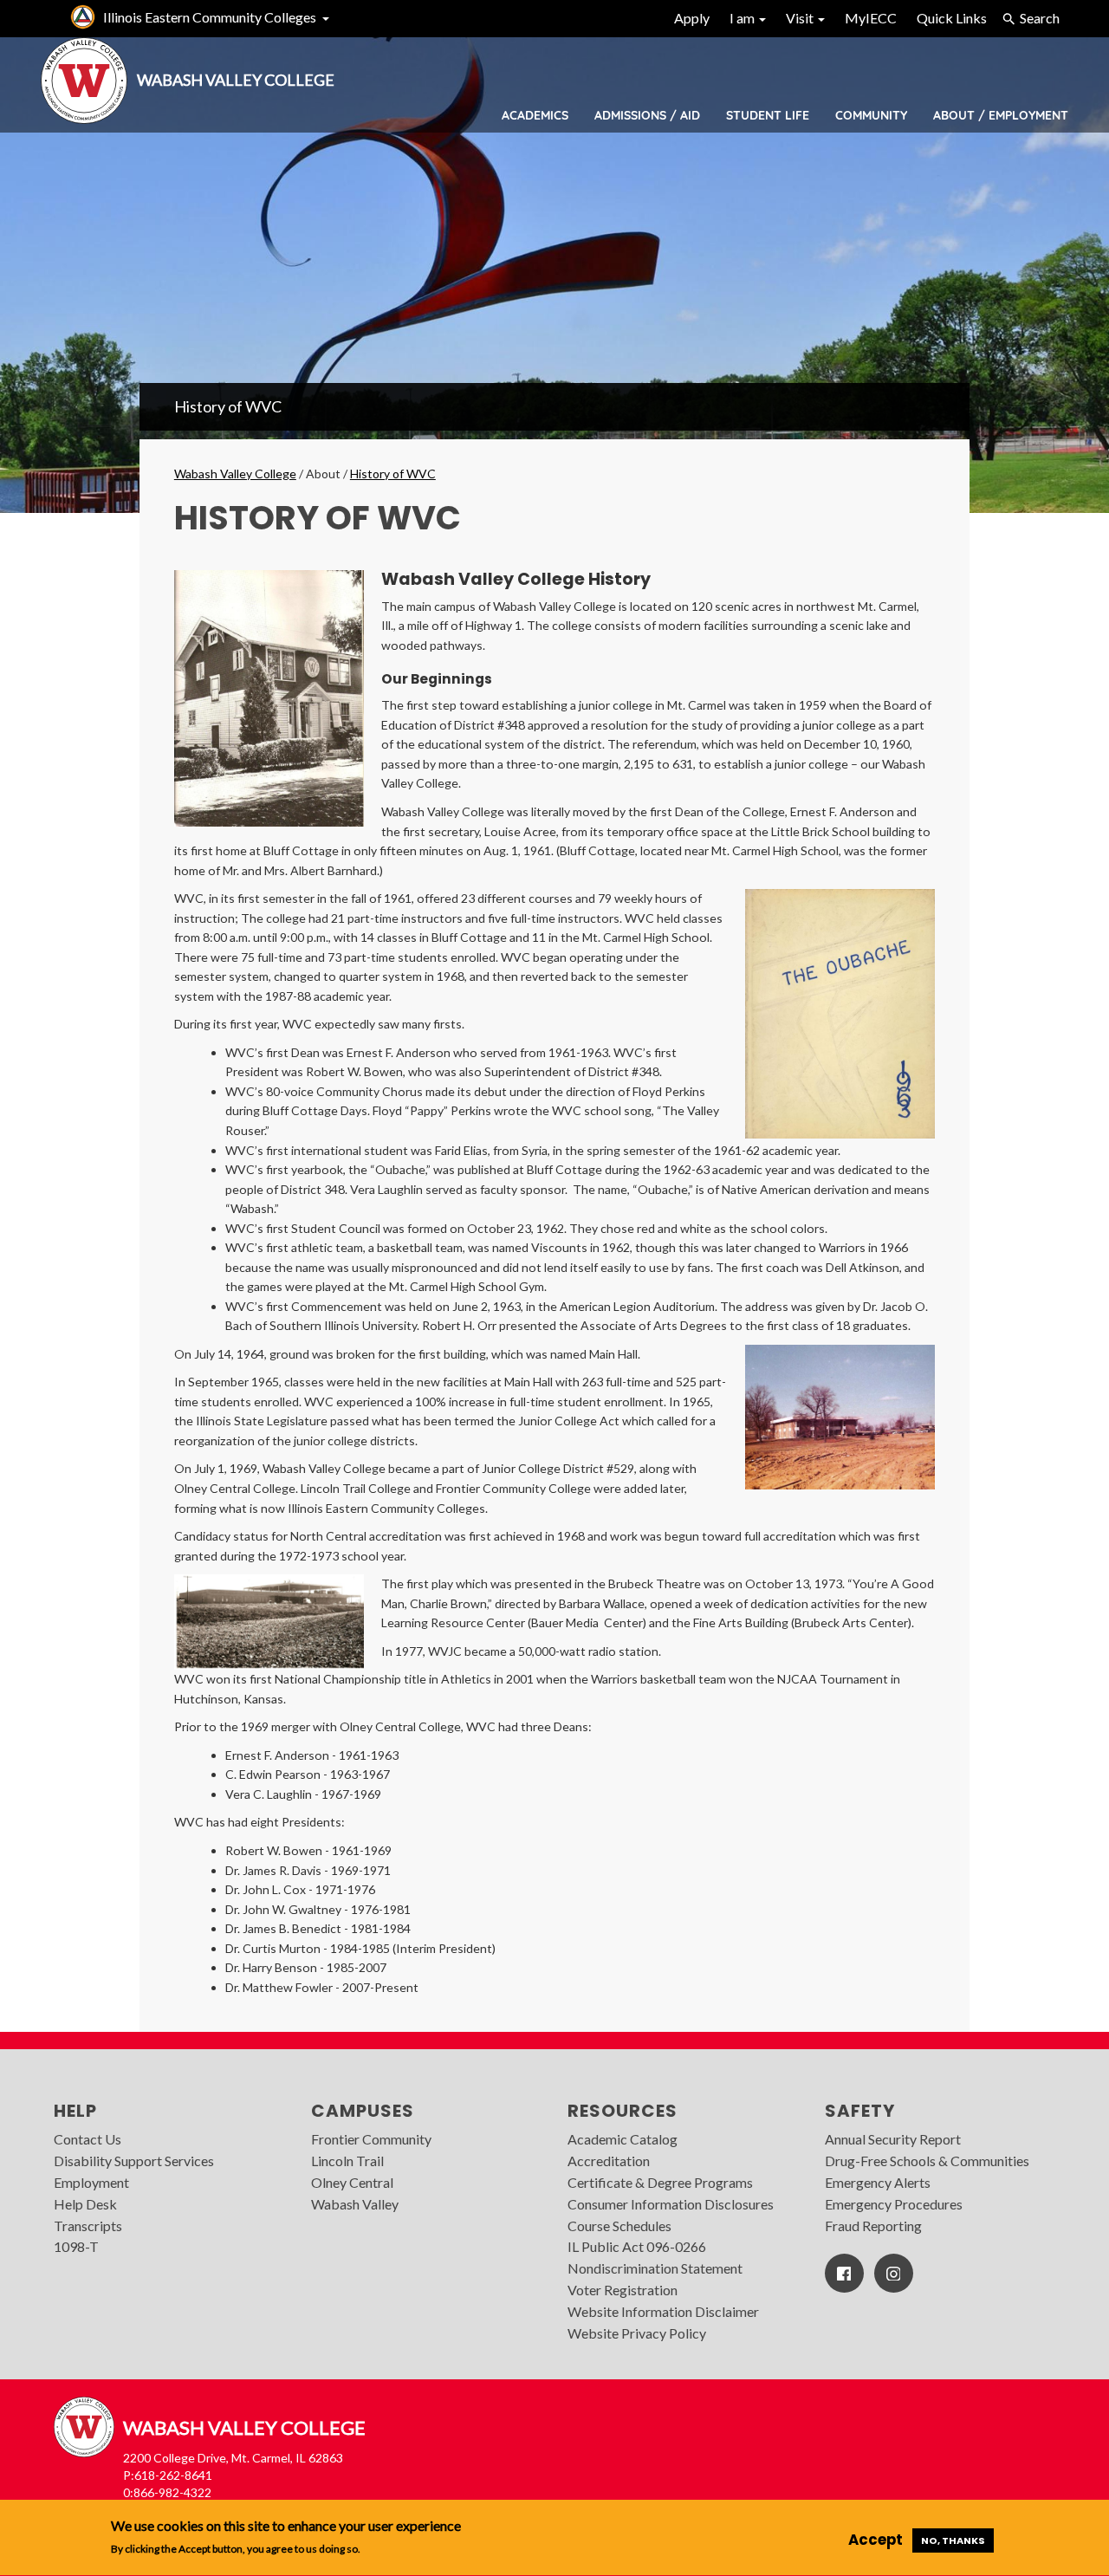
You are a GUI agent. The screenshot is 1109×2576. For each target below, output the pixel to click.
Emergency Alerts (878, 2182)
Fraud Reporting (873, 2226)
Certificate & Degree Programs (660, 2182)
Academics (535, 115)
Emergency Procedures (894, 2204)
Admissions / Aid (647, 115)
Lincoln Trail (347, 2161)
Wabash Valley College (235, 474)
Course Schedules (619, 2226)
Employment (91, 2182)
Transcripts (88, 2226)
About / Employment (1001, 115)
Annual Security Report (893, 2139)
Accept (876, 2540)
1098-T (76, 2246)
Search (1040, 18)
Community (871, 115)
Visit (801, 18)
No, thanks (953, 2540)
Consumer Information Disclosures (671, 2204)
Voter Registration (623, 2290)
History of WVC (228, 406)
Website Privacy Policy (637, 2333)
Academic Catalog (623, 2139)
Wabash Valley (355, 2204)
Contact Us (88, 2139)
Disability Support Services (134, 2161)
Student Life (768, 115)
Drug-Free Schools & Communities (927, 2161)
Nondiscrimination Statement (655, 2268)
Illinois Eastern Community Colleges (210, 17)
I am (743, 18)
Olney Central (352, 2182)
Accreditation (609, 2161)
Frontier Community (371, 2139)
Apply (692, 18)
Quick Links (952, 18)
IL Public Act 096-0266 (637, 2246)
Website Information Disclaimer (663, 2311)
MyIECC (871, 18)
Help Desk (85, 2204)
